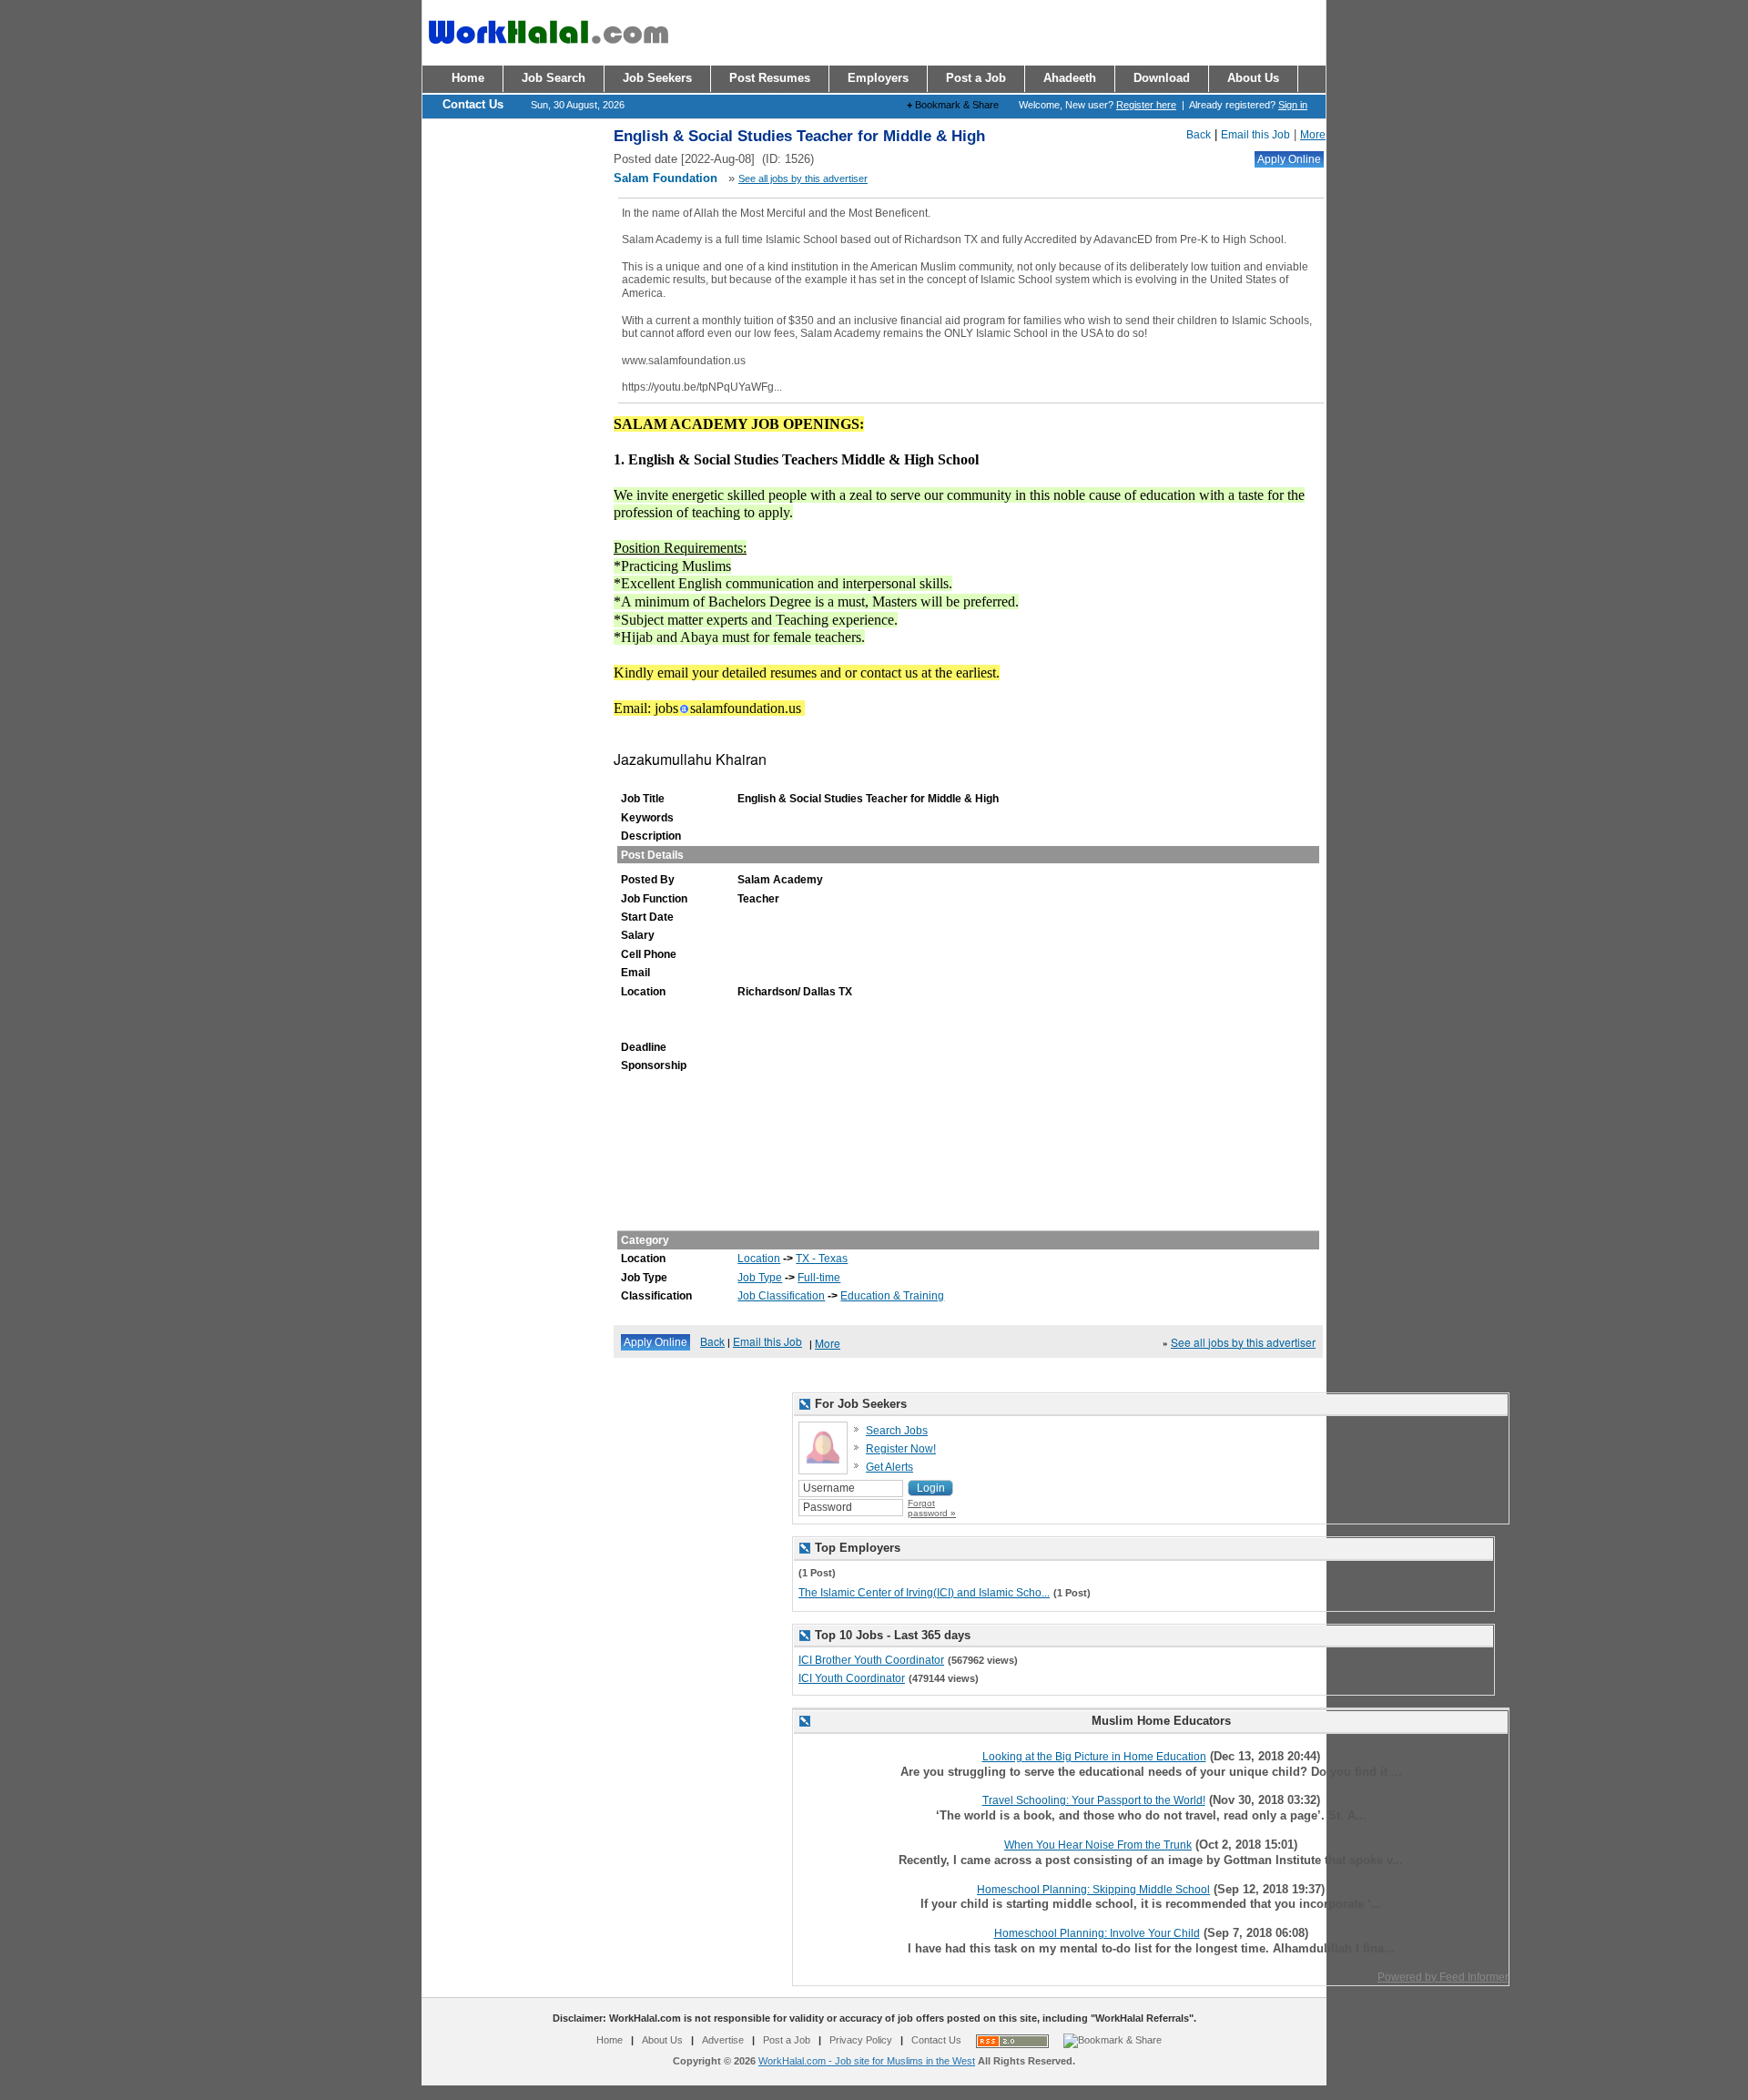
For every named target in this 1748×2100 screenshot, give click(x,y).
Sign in (1293, 105)
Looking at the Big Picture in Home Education (1094, 1757)
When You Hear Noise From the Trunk (1098, 1845)
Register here (1146, 105)
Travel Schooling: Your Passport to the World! (1094, 1800)
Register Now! (901, 1449)
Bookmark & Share (953, 105)
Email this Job (1255, 135)
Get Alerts (889, 1467)
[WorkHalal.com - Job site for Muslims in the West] (548, 52)
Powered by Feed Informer (1443, 1977)
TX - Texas (822, 1259)
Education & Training (892, 1296)
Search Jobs (897, 1431)
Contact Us (936, 2040)
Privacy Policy (861, 2040)
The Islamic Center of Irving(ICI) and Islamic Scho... (924, 1593)
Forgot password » (932, 1508)
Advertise (723, 2040)
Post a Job (787, 2040)
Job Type (760, 1278)
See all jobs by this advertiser (803, 178)
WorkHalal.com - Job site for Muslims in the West (867, 2061)
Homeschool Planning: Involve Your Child (1097, 1933)
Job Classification (781, 1296)
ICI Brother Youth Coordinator (871, 1660)
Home (610, 2040)
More (1313, 135)
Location (759, 1259)
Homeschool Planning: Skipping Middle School (1093, 1890)
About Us (662, 2040)
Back (1199, 135)
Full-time (819, 1278)
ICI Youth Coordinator (852, 1678)
